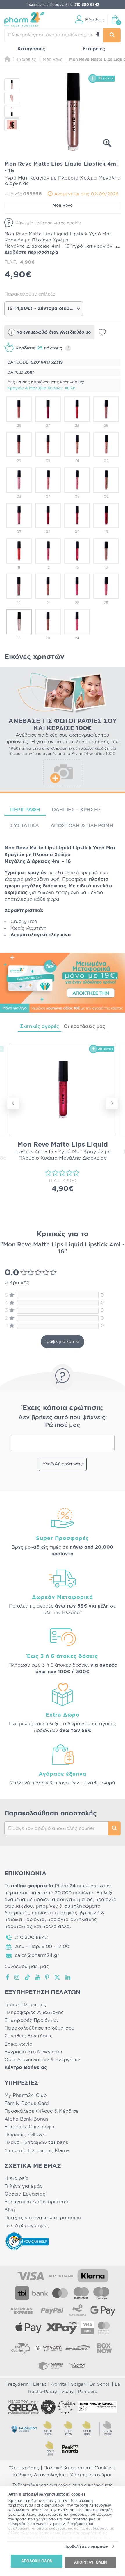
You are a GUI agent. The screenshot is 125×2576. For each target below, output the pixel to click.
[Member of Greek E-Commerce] (24, 2407)
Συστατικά (25, 826)
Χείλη (70, 388)
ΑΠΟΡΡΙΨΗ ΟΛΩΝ (90, 2562)
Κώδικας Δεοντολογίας (39, 2475)
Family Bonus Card (27, 2103)
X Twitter (58, 1977)
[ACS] (78, 2366)
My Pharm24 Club (26, 2095)
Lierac (40, 2384)
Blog (10, 2210)
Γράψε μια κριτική (63, 1342)
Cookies (103, 2468)
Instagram (17, 1977)
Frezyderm (17, 2384)
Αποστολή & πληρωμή (82, 826)
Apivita (59, 2384)
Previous (13, 1103)
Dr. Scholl (100, 2384)
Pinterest (48, 1977)
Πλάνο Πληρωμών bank (36, 2143)
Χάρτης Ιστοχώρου (91, 2475)
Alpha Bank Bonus (26, 2119)
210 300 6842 (32, 1938)
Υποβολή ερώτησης (63, 1464)
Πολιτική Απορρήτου (67, 2468)
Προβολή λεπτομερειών (86, 2546)
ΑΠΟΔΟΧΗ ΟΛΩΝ (37, 2561)
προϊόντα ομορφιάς (55, 1913)
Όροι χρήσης (24, 2468)
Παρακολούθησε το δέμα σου (40, 2028)
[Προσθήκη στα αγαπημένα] (102, 332)
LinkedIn (68, 1977)
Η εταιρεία (17, 2178)
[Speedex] (78, 2348)
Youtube (38, 1977)
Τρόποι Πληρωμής (25, 2005)
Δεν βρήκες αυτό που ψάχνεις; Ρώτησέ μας (63, 1421)
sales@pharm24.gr (37, 1956)
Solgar (78, 2384)
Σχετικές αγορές (40, 1026)
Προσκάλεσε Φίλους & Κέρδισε (41, 2111)
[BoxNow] (104, 2348)
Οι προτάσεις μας (84, 1026)
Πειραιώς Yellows (25, 2135)
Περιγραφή (25, 810)
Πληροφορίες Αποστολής (34, 2013)
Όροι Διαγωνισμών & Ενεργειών (42, 2060)
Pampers (87, 2392)
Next (112, 1103)
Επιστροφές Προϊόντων (32, 2020)
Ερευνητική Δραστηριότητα (36, 2202)
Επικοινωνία (18, 2044)
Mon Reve (63, 206)
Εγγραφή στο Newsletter (33, 2052)
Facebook (8, 1977)
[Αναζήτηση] (112, 35)
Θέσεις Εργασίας (25, 2194)
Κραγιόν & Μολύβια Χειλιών (35, 388)
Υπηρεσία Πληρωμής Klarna (37, 2151)
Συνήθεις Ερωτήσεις (28, 2036)
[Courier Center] (51, 2366)
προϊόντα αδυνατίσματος (63, 1900)
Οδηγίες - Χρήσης (77, 810)
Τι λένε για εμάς (23, 2186)
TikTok (28, 1977)
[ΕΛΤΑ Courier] (21, 2348)
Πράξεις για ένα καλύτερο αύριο (43, 2218)
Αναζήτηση (114, 1828)
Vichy (67, 2392)
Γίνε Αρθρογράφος (27, 2226)
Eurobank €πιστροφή (29, 2127)
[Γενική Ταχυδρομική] (47, 2348)
